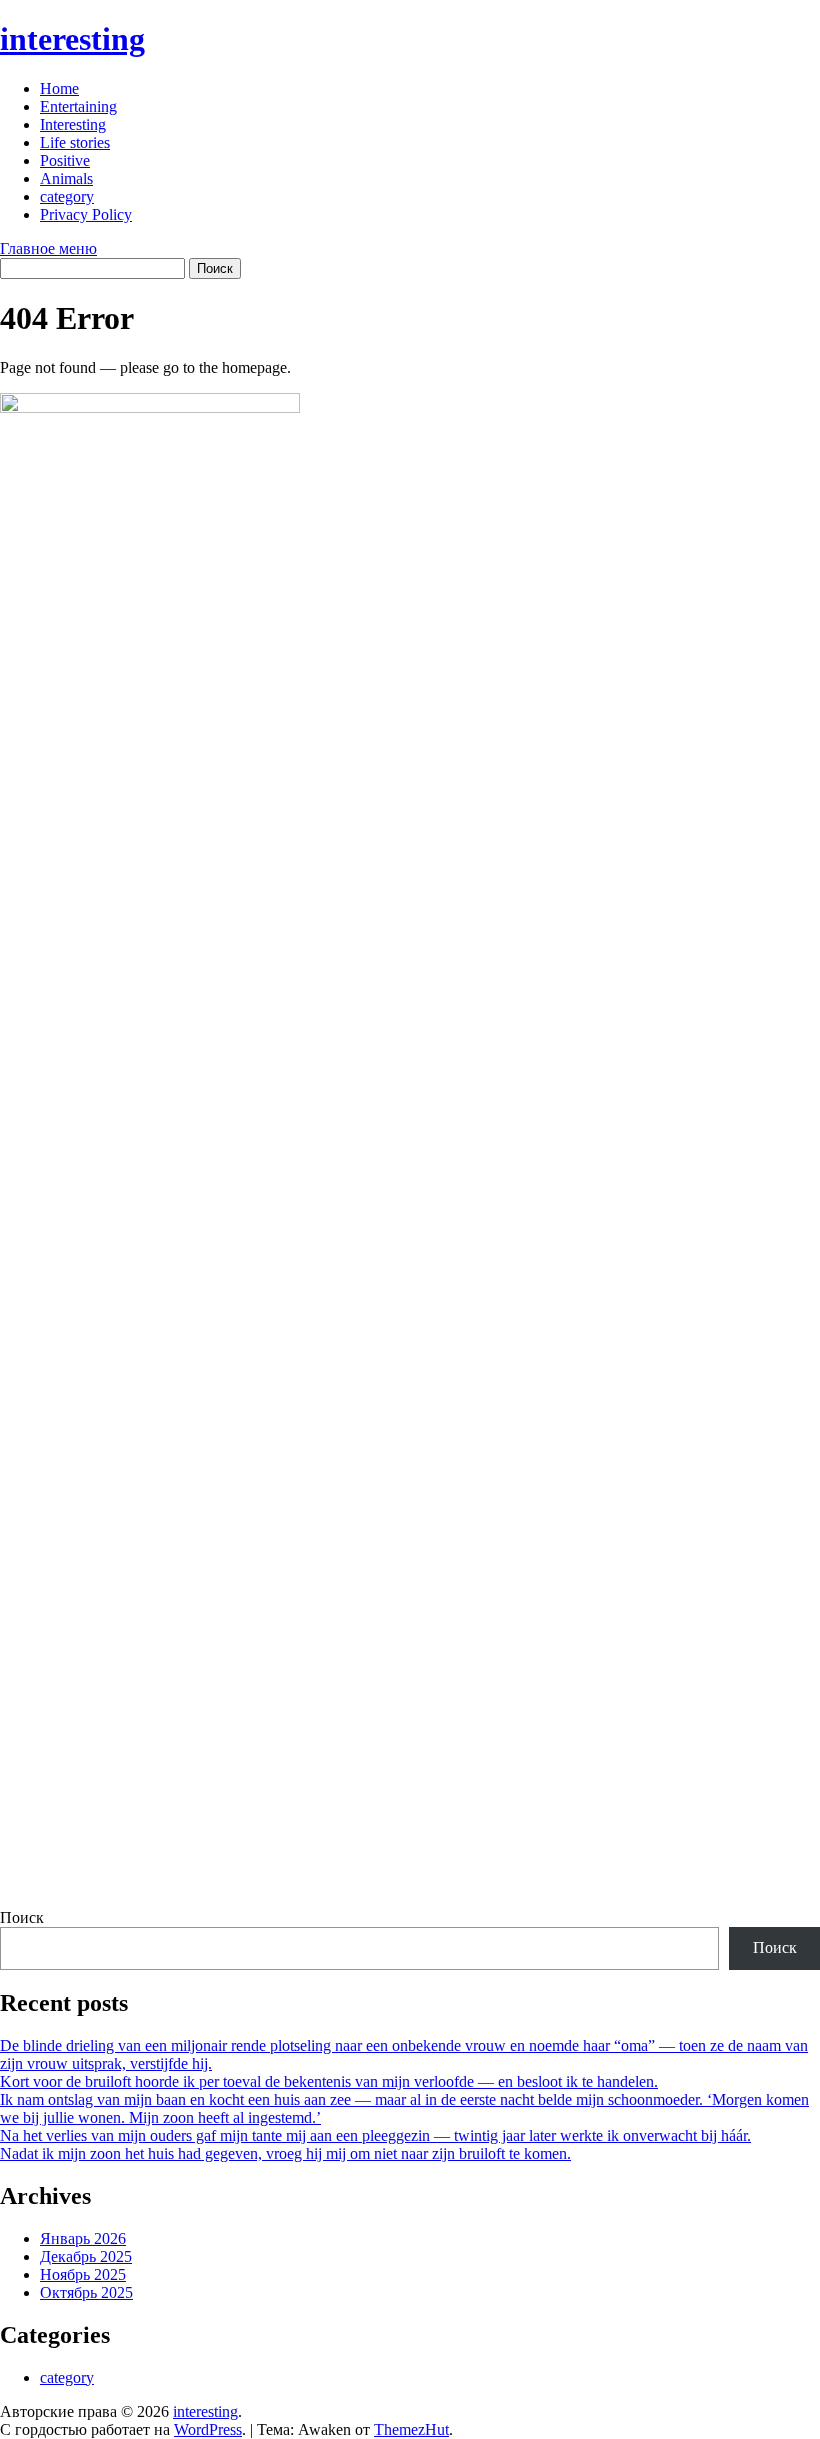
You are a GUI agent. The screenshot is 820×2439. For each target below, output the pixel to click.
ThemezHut (411, 2429)
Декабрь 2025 (86, 2256)
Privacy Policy (86, 214)
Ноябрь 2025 (83, 2274)
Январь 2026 (83, 2238)
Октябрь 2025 (86, 2292)
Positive (65, 160)
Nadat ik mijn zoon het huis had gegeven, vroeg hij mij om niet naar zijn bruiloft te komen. (285, 2153)
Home (59, 88)
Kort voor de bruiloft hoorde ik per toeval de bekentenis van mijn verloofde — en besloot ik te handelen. (329, 2081)
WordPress (208, 2429)
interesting (72, 39)
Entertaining (78, 106)
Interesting (73, 124)
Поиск (22, 1917)
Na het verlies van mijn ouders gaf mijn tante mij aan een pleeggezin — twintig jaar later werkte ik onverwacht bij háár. (375, 2135)
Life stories (75, 142)
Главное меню (48, 248)
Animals (66, 178)
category (67, 196)
